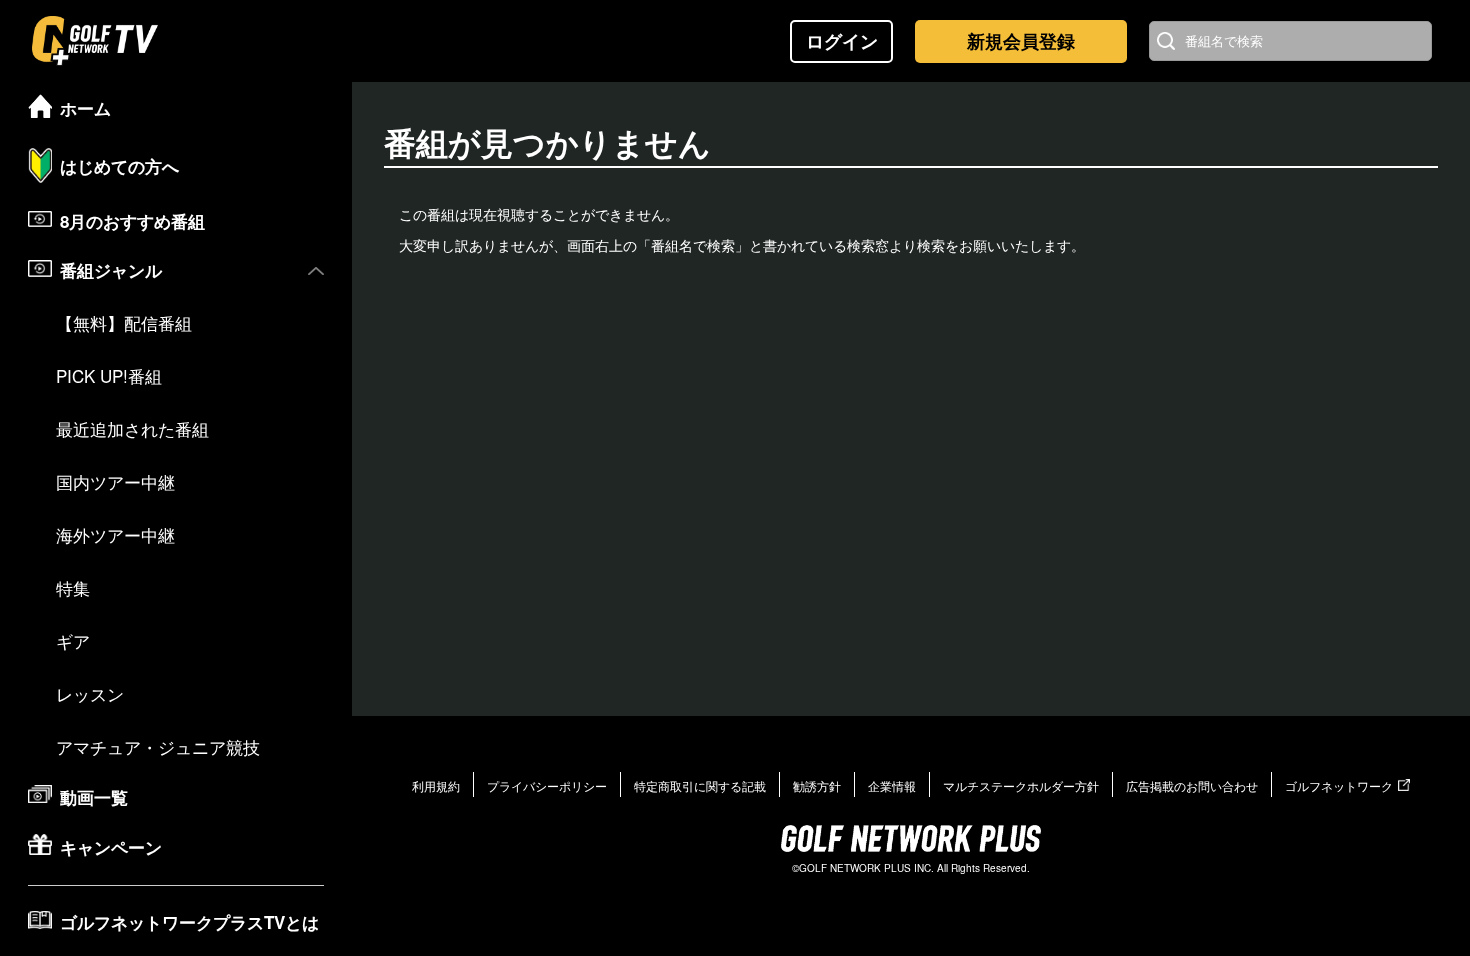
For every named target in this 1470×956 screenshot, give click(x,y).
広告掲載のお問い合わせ (1192, 785)
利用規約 (436, 785)
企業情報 (892, 785)
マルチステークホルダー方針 (1021, 785)
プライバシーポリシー (547, 785)
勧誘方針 (817, 785)
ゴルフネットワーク (1339, 785)
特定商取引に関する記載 (700, 785)
